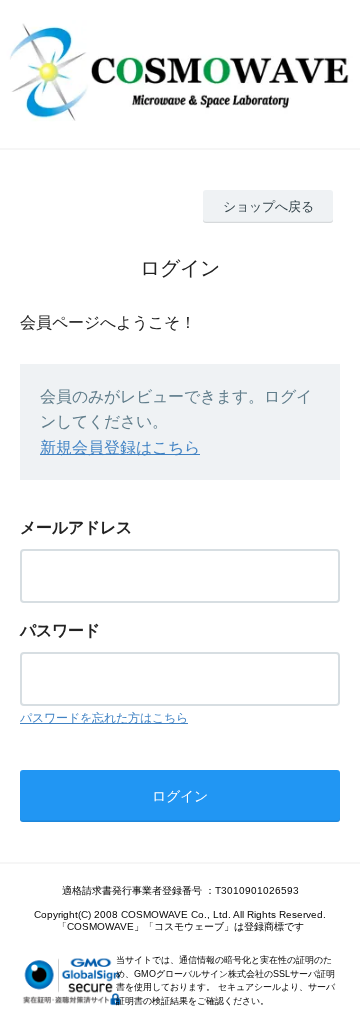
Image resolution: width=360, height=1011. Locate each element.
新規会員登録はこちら (120, 447)
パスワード (60, 630)
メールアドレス (76, 527)
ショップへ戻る (268, 206)
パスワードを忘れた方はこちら (104, 718)
